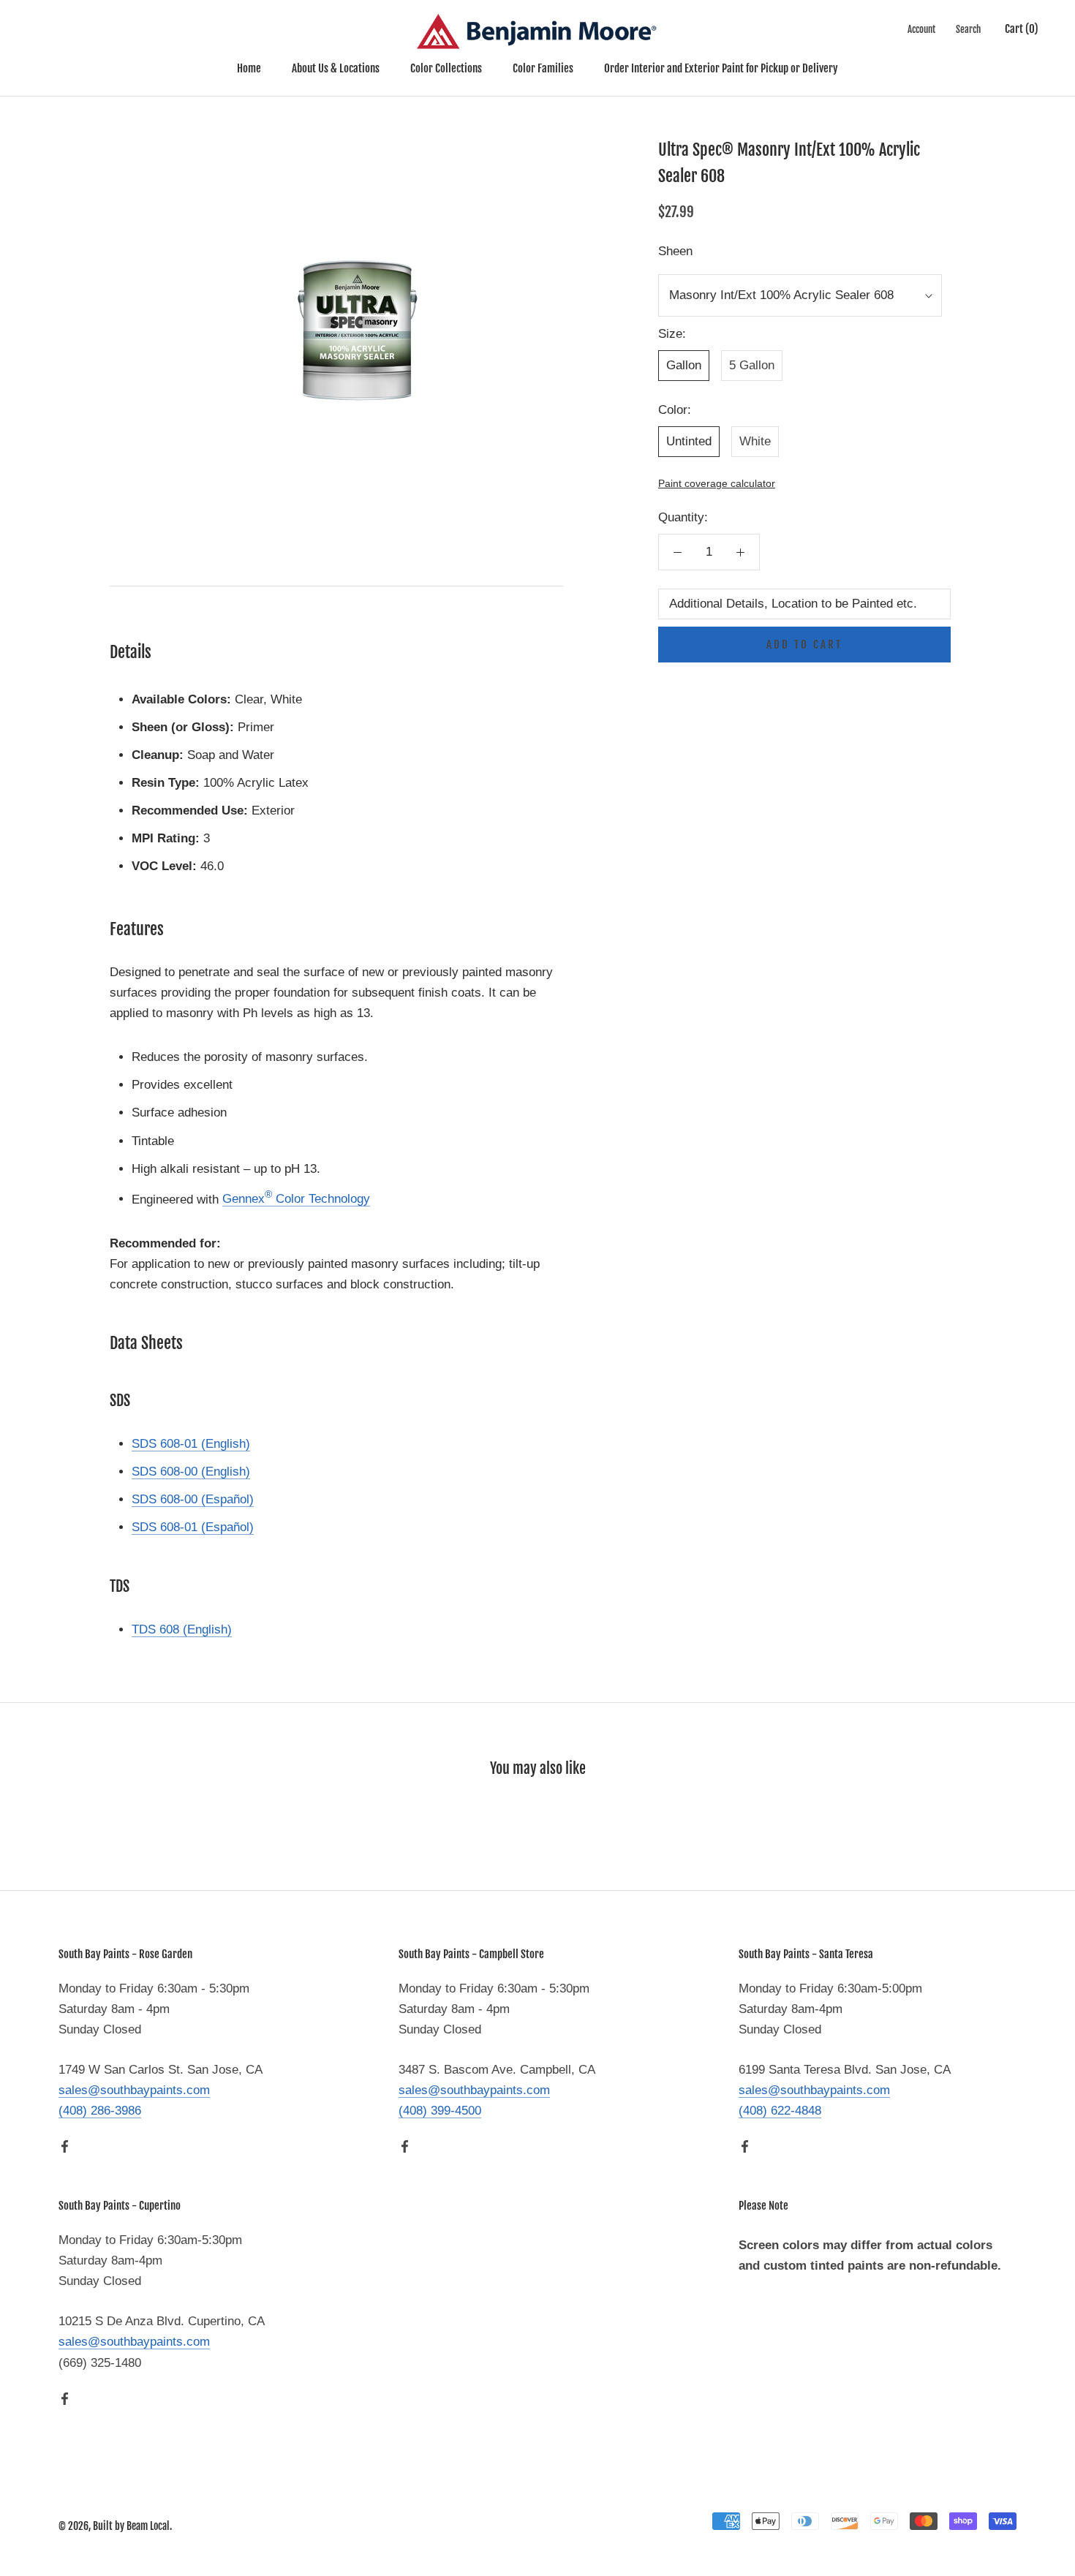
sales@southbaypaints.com (134, 2090)
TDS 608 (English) (182, 1629)
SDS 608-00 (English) (191, 1472)
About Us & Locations (336, 68)
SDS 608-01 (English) (191, 1444)
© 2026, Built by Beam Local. (115, 2526)
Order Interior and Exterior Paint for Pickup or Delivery (721, 68)
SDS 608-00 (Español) (193, 1499)
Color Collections (446, 68)
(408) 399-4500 (440, 2111)
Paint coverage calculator (717, 484)
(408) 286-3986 (100, 2111)
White (755, 441)
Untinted (689, 441)
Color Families (543, 68)
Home (249, 68)
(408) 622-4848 (780, 2111)
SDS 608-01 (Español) (193, 1527)
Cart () (1022, 29)
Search (968, 29)
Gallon (684, 365)
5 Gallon (752, 365)
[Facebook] (65, 2146)
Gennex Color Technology (296, 1199)
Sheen (675, 251)
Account (921, 29)
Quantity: (683, 517)
